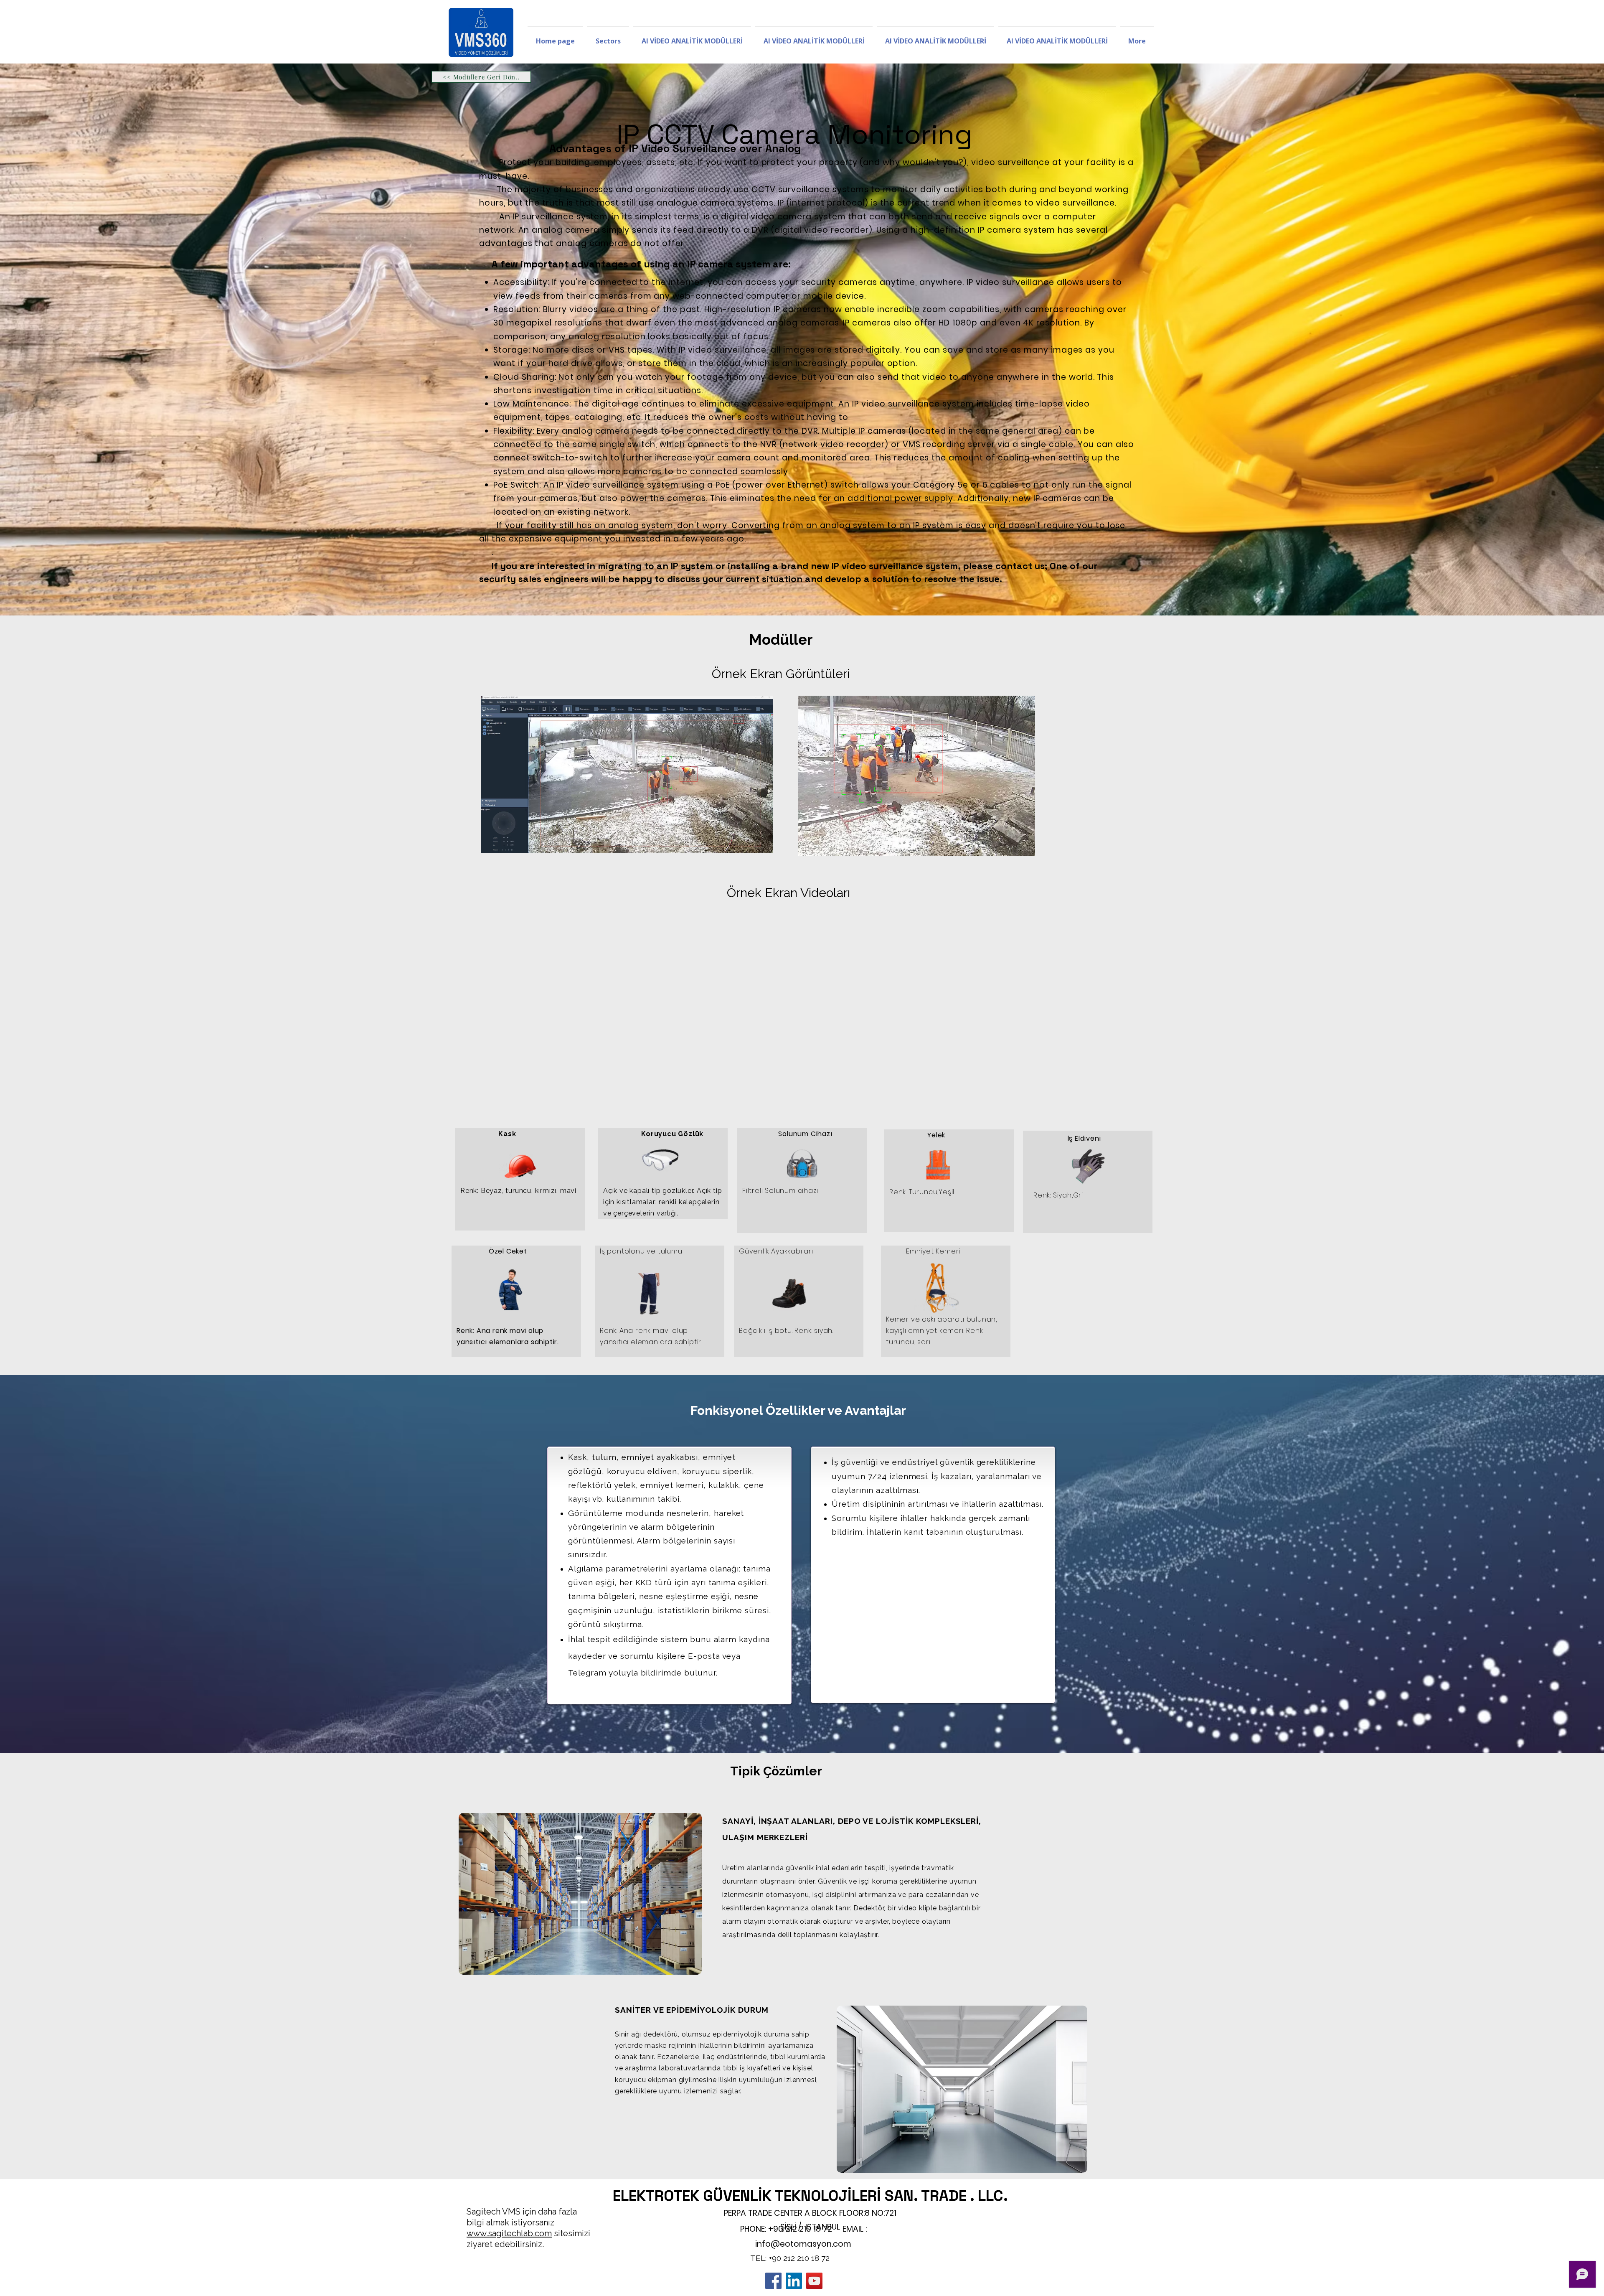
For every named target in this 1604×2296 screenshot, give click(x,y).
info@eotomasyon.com (803, 2244)
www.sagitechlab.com (509, 2233)
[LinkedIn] (794, 2281)
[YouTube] (814, 2281)
